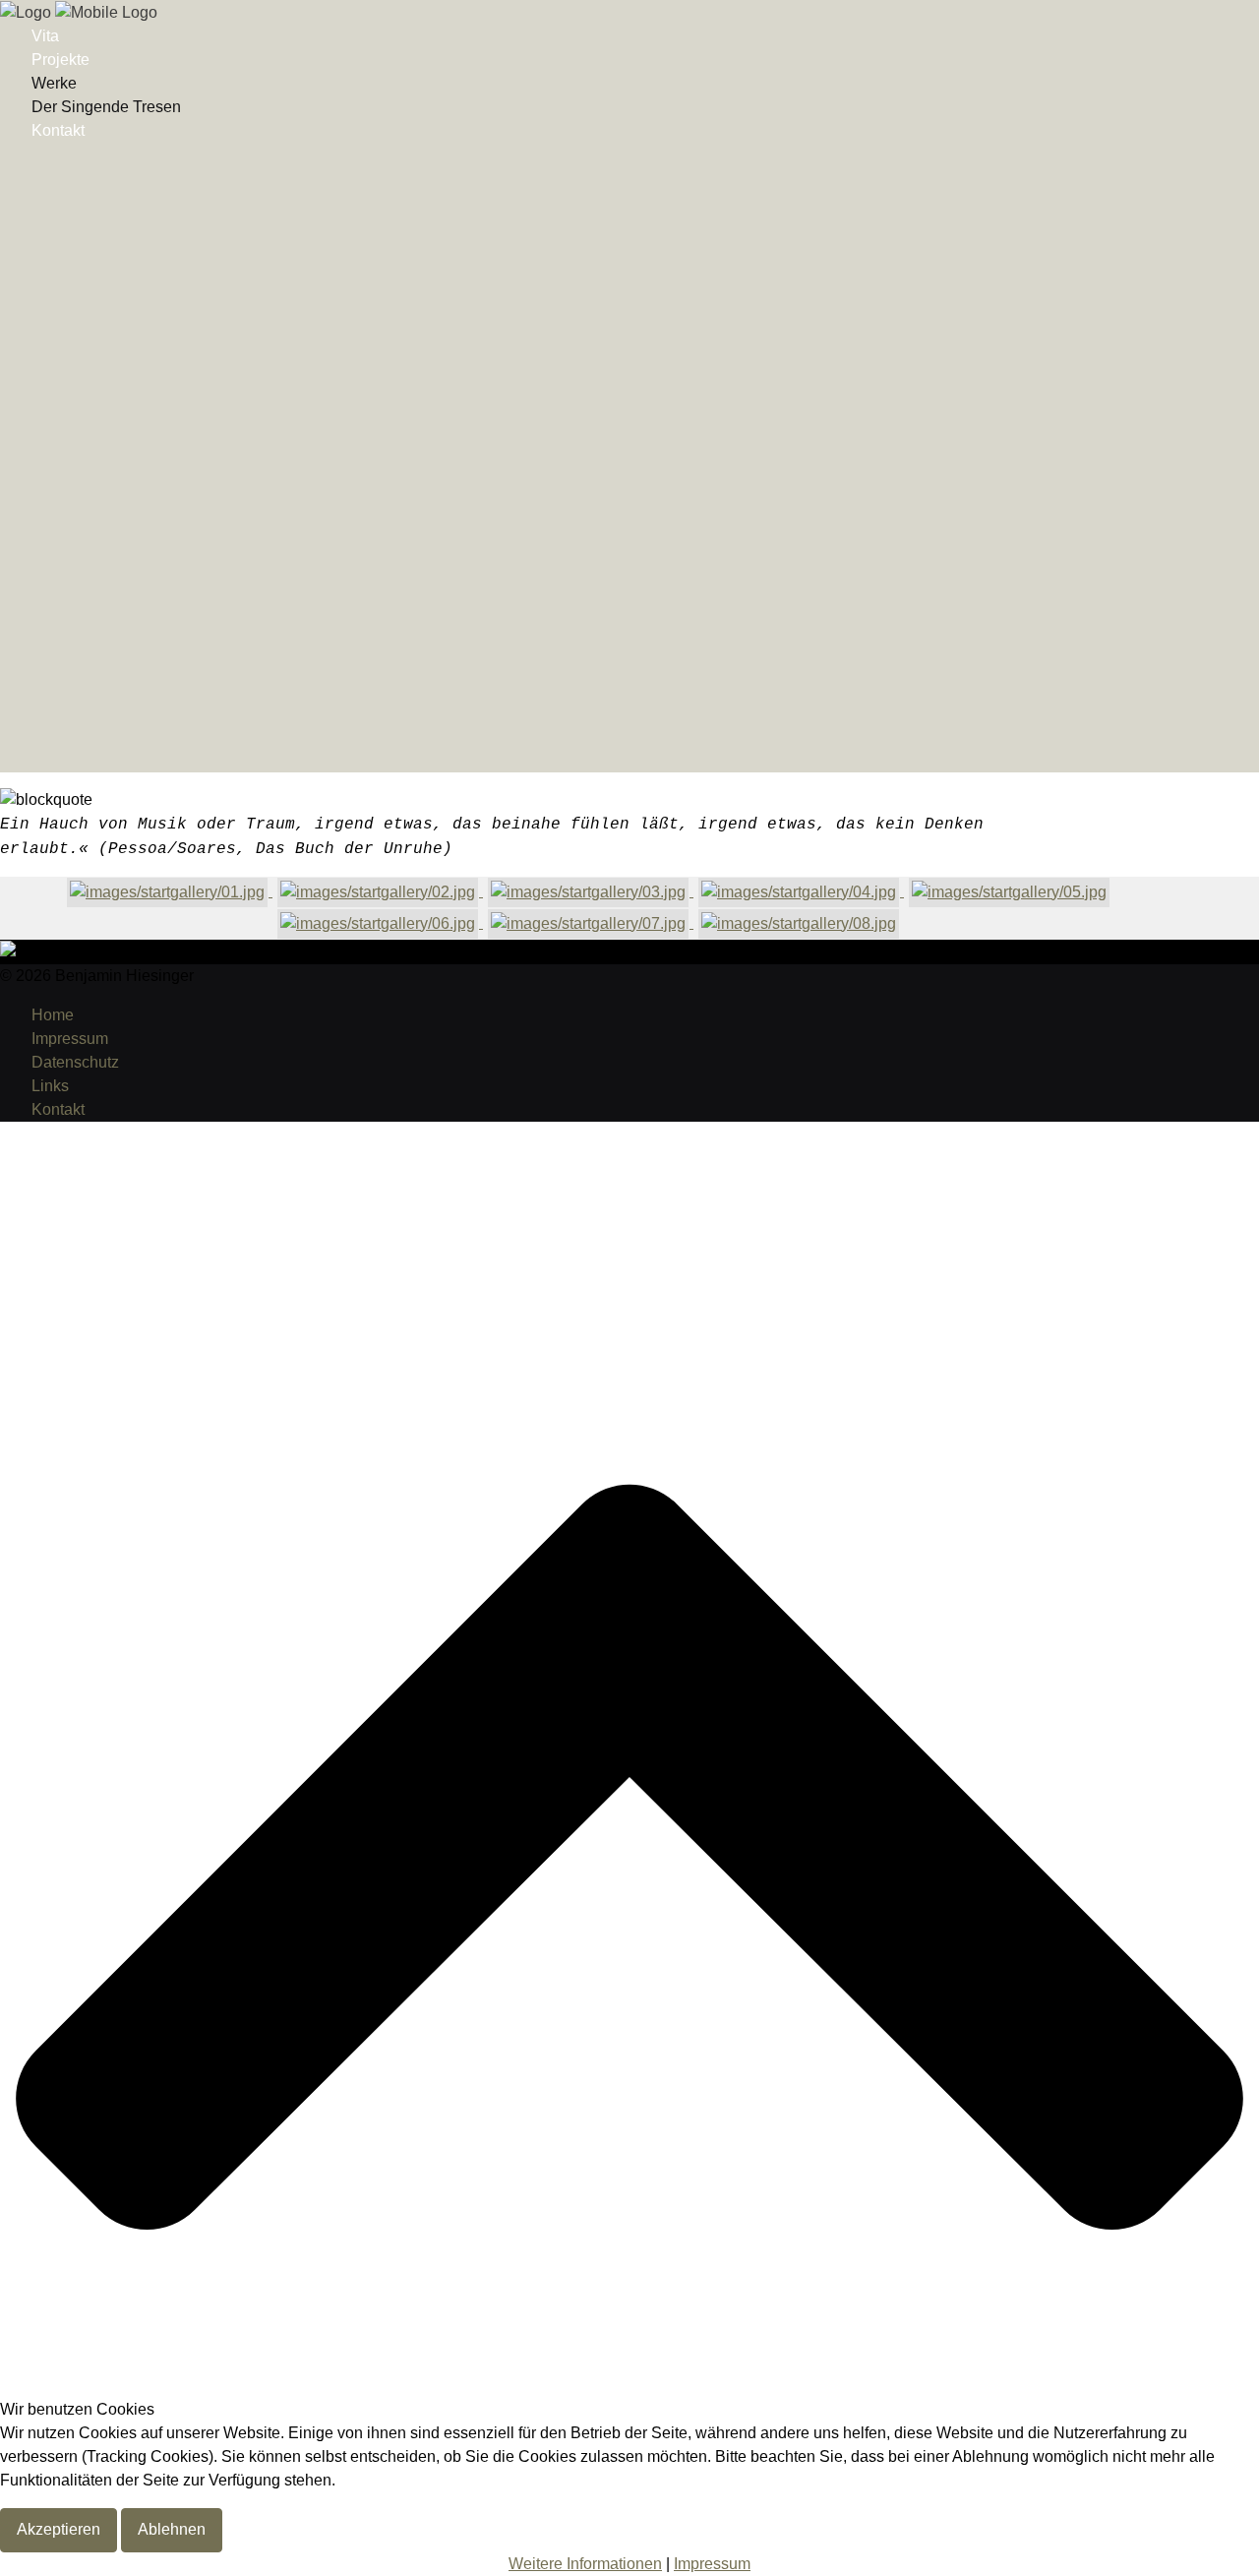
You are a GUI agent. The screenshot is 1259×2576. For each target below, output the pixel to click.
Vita (45, 36)
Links (50, 1086)
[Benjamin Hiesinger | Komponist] (79, 11)
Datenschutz (75, 1062)
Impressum (70, 1039)
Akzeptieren (59, 2529)
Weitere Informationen (585, 2564)
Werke (54, 83)
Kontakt (58, 130)
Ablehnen (172, 2529)
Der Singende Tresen (106, 107)
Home (53, 1015)
